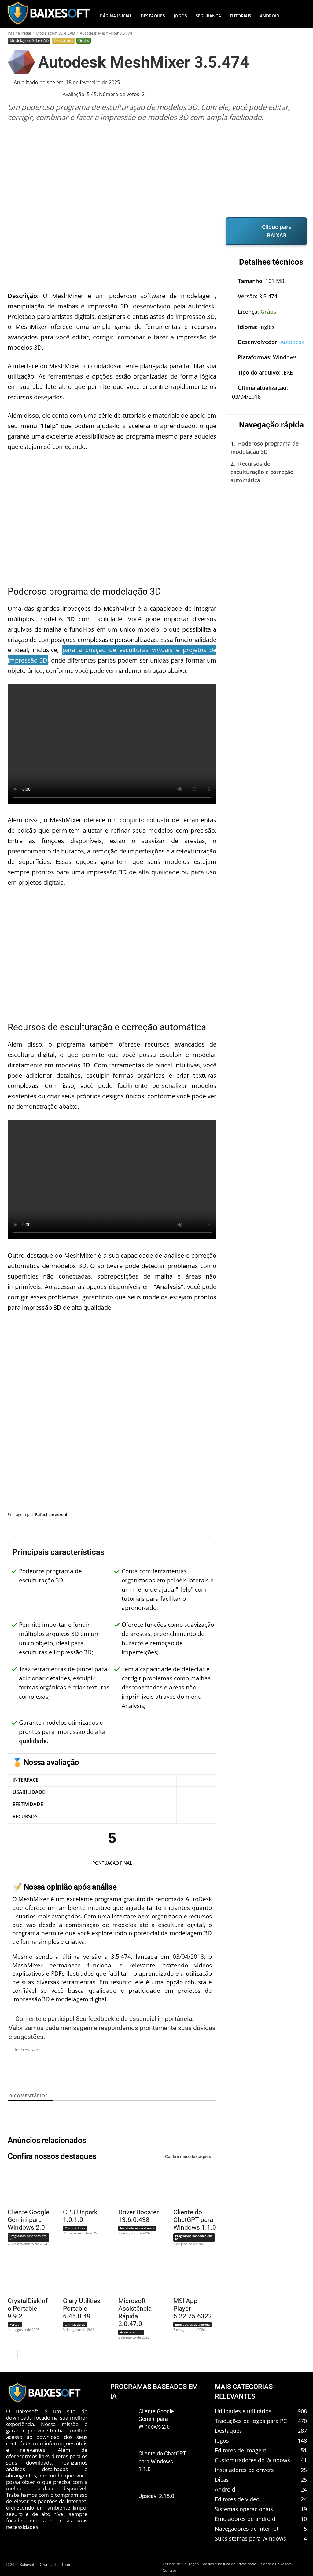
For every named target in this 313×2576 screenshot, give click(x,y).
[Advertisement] (157, 170)
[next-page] (21, 2354)
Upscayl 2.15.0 (156, 2496)
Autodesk (292, 342)
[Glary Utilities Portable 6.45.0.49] (81, 2275)
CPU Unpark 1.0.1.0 (80, 2216)
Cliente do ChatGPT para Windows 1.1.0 (195, 2220)
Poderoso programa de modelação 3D (265, 448)
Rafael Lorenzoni (51, 1514)
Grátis (84, 40)
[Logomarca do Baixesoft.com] (48, 13)
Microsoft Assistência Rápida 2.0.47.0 (135, 2312)
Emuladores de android (192, 2324)
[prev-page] (11, 2354)
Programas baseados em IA (28, 2237)
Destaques (63, 40)
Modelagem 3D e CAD (55, 33)
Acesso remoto (131, 2332)
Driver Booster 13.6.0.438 (138, 2216)
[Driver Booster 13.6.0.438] (137, 2186)
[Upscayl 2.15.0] (122, 2503)
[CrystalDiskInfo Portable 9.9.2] (26, 2275)
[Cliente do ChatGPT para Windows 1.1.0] (192, 2186)
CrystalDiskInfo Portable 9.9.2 (28, 2309)
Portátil (15, 2324)
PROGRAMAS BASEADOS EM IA (154, 2391)
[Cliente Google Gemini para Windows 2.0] (26, 2186)
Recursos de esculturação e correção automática (262, 472)
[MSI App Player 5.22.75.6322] (192, 2275)
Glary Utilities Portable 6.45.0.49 (82, 2309)
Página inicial (19, 33)
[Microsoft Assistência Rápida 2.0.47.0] (137, 2275)
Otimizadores (75, 2228)
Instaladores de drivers (137, 2228)
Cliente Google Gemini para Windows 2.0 (28, 2220)
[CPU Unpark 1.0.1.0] (81, 2186)
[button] (299, 16)
